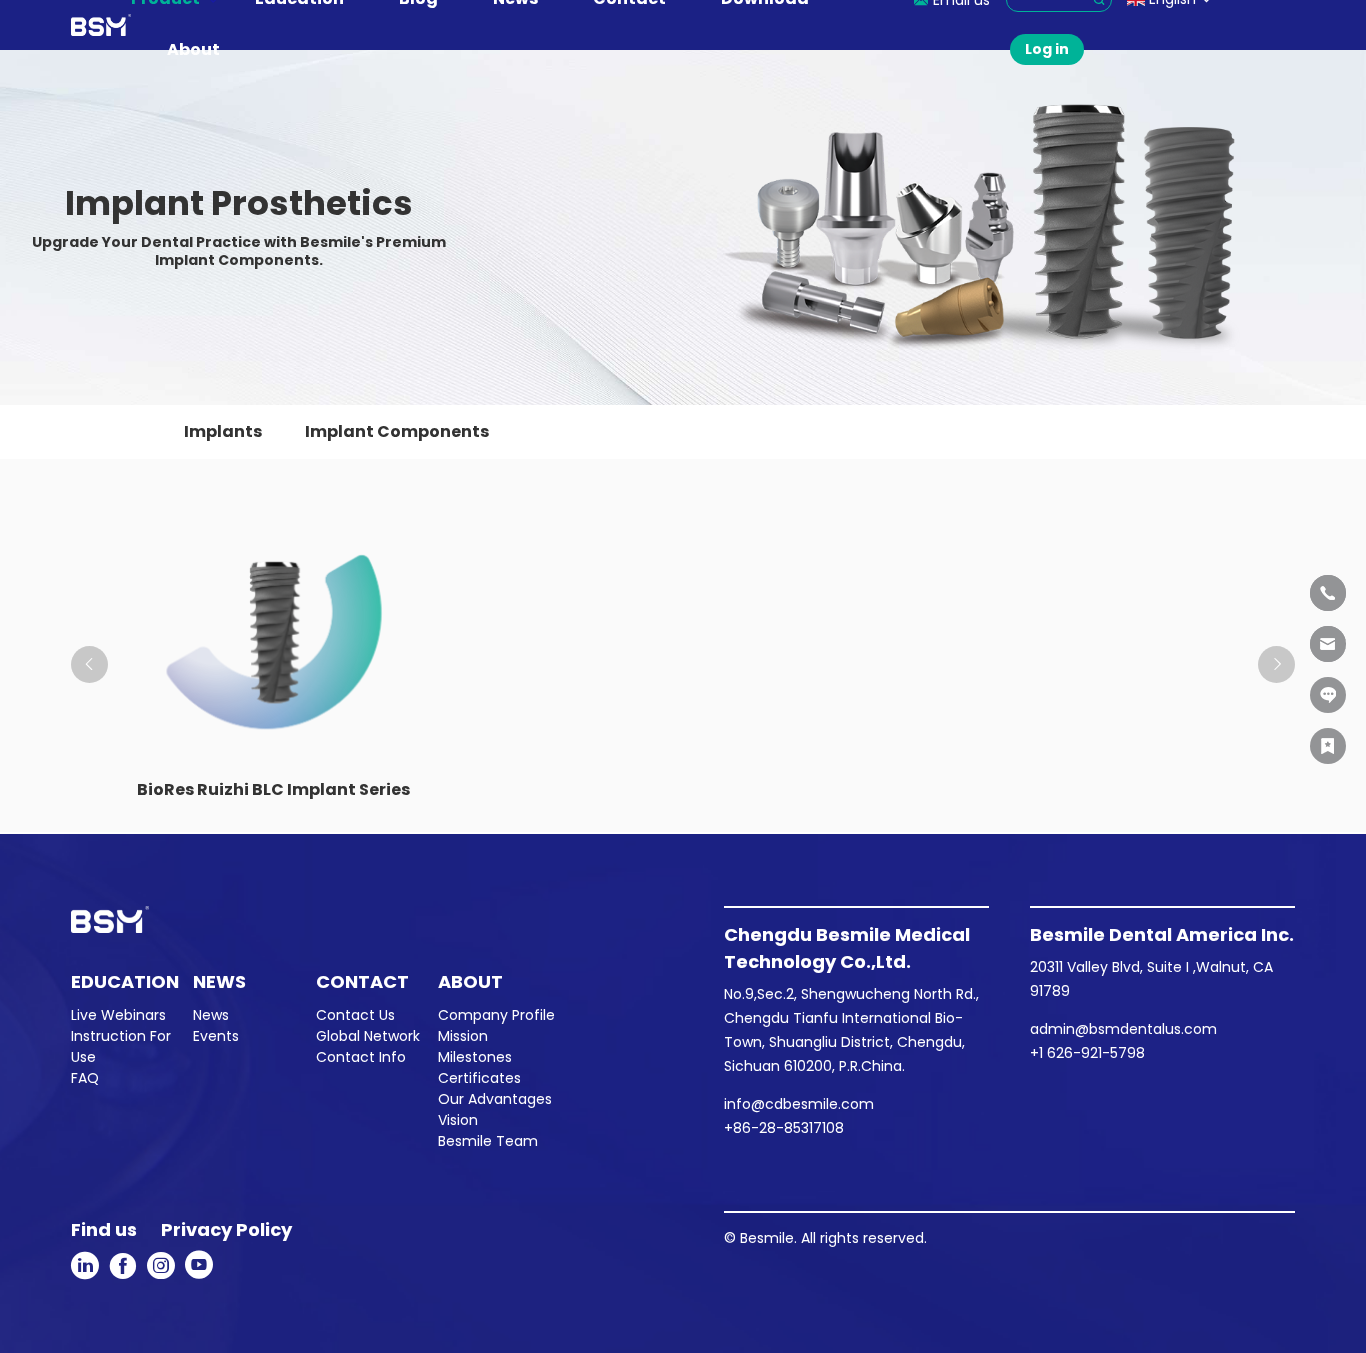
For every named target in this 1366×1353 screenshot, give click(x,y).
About (193, 49)
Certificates (479, 1078)
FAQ (85, 1078)
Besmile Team (488, 1141)
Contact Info (361, 1057)
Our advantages (495, 1099)
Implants (223, 431)
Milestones (475, 1057)
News (219, 981)
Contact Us (355, 1015)
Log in (1047, 49)
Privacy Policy (226, 1229)
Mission (463, 1036)
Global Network (368, 1036)
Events (216, 1036)
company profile (496, 1015)
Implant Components (397, 431)
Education (125, 981)
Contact (362, 981)
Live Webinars (118, 1015)
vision (458, 1120)
